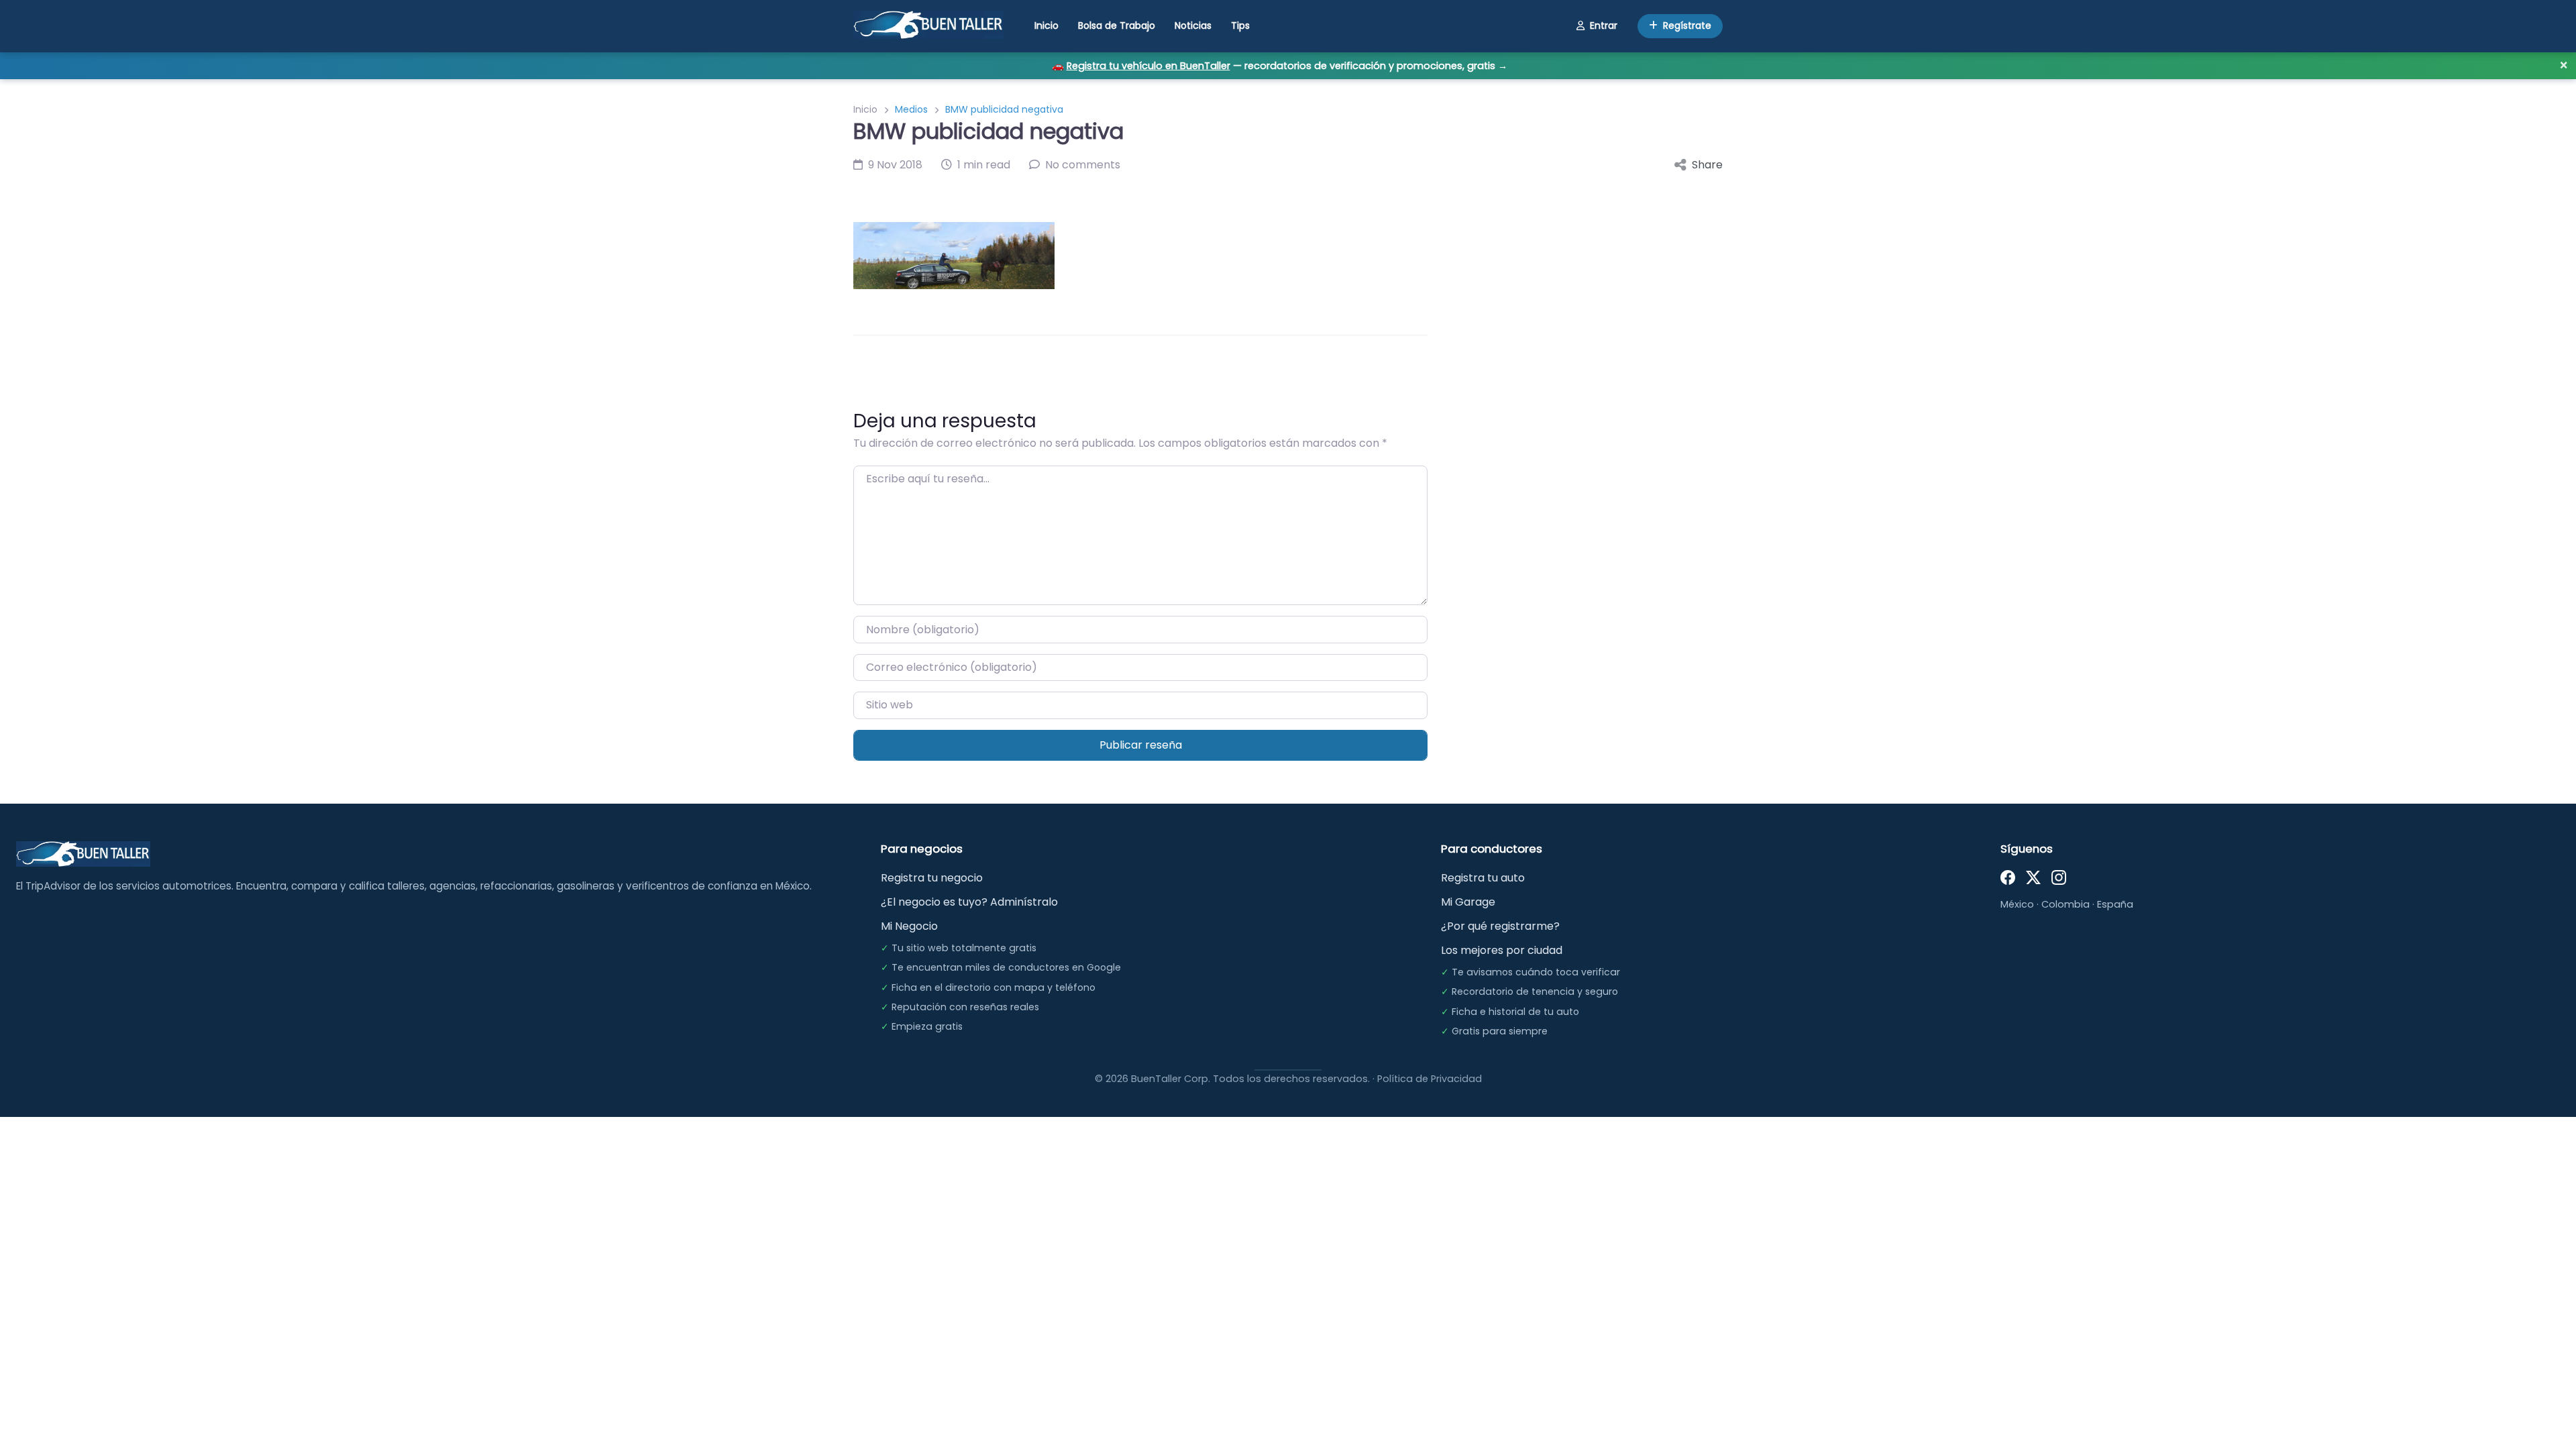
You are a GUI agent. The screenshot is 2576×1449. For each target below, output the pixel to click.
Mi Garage (1468, 902)
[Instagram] (2059, 876)
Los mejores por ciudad (1502, 950)
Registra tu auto (1483, 878)
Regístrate (1687, 25)
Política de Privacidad (1430, 1079)
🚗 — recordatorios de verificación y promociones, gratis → (1280, 66)
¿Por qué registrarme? (1500, 926)
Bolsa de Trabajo (1117, 25)
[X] (2033, 876)
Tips (1240, 25)
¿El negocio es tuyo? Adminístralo (969, 902)
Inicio (1046, 25)
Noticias (1193, 25)
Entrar (1604, 25)
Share (1707, 165)
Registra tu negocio (932, 878)
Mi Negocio (909, 926)
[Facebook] (2008, 876)
